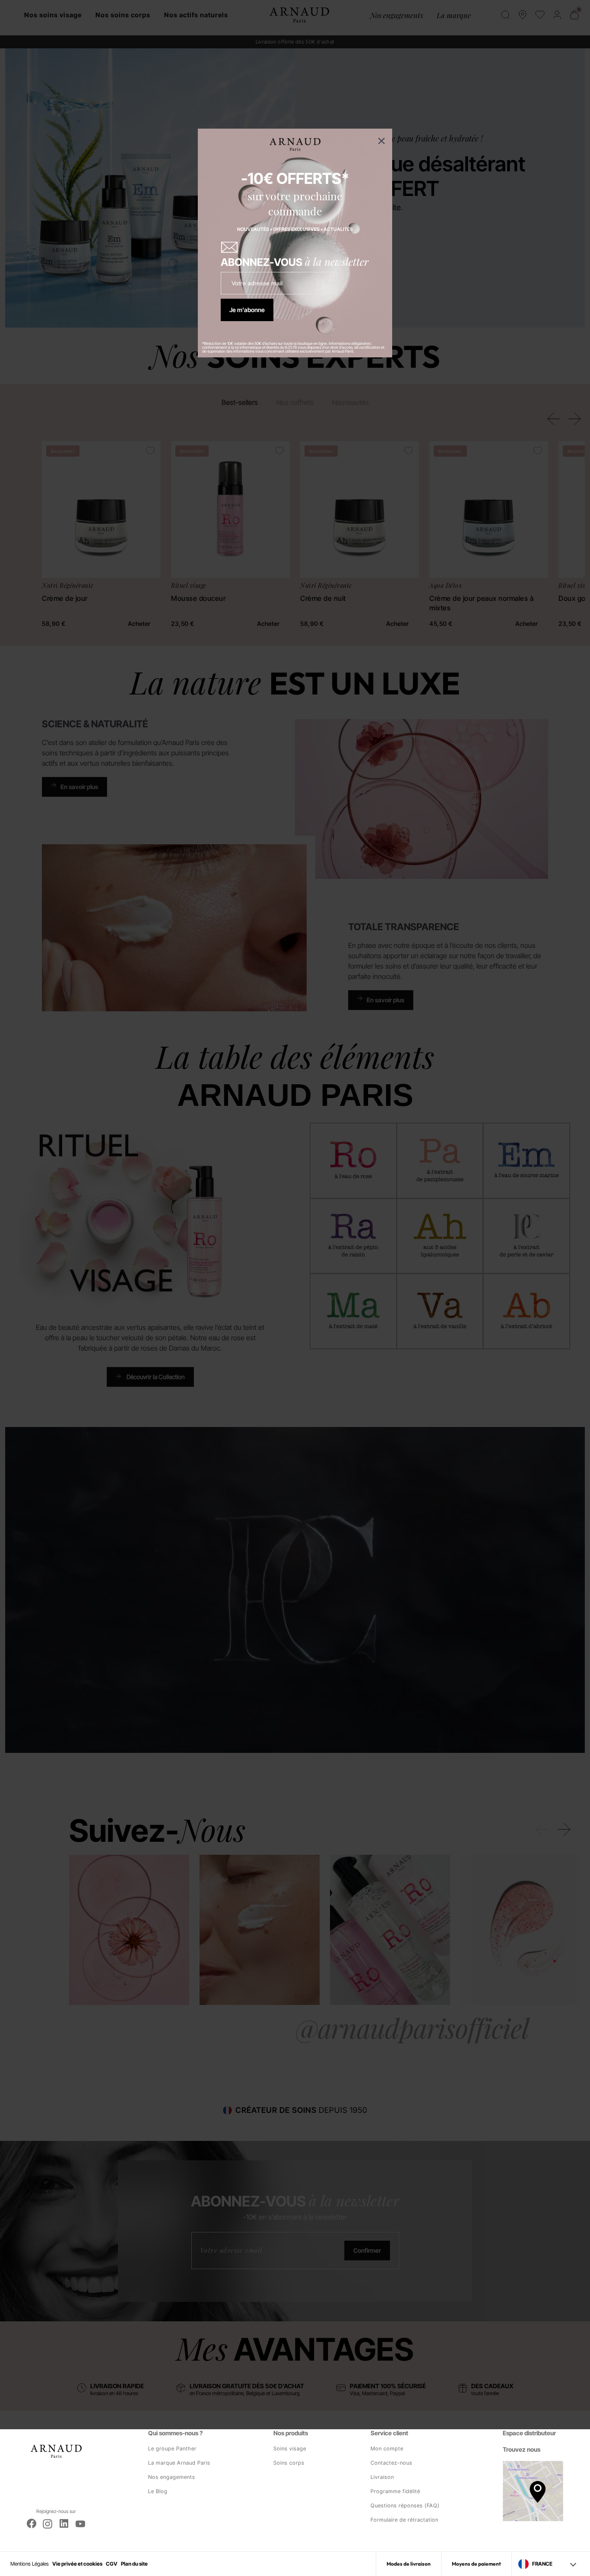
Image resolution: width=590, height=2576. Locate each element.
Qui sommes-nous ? (175, 2433)
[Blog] (64, 2524)
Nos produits (291, 2433)
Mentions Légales (30, 2564)
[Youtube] (80, 2524)
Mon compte (387, 2448)
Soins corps (289, 2463)
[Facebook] (32, 2524)
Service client (389, 2433)
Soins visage (290, 2448)
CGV (112, 2564)
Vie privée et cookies (77, 2564)
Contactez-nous (392, 2463)
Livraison (382, 2477)
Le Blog (158, 2491)
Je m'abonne (247, 310)
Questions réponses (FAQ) (405, 2505)
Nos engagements (172, 2477)
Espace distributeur (529, 2433)
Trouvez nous (522, 2449)
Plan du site (134, 2564)
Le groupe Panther (172, 2448)
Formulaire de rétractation (404, 2520)
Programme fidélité (395, 2491)
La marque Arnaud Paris (179, 2463)
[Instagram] (48, 2524)
